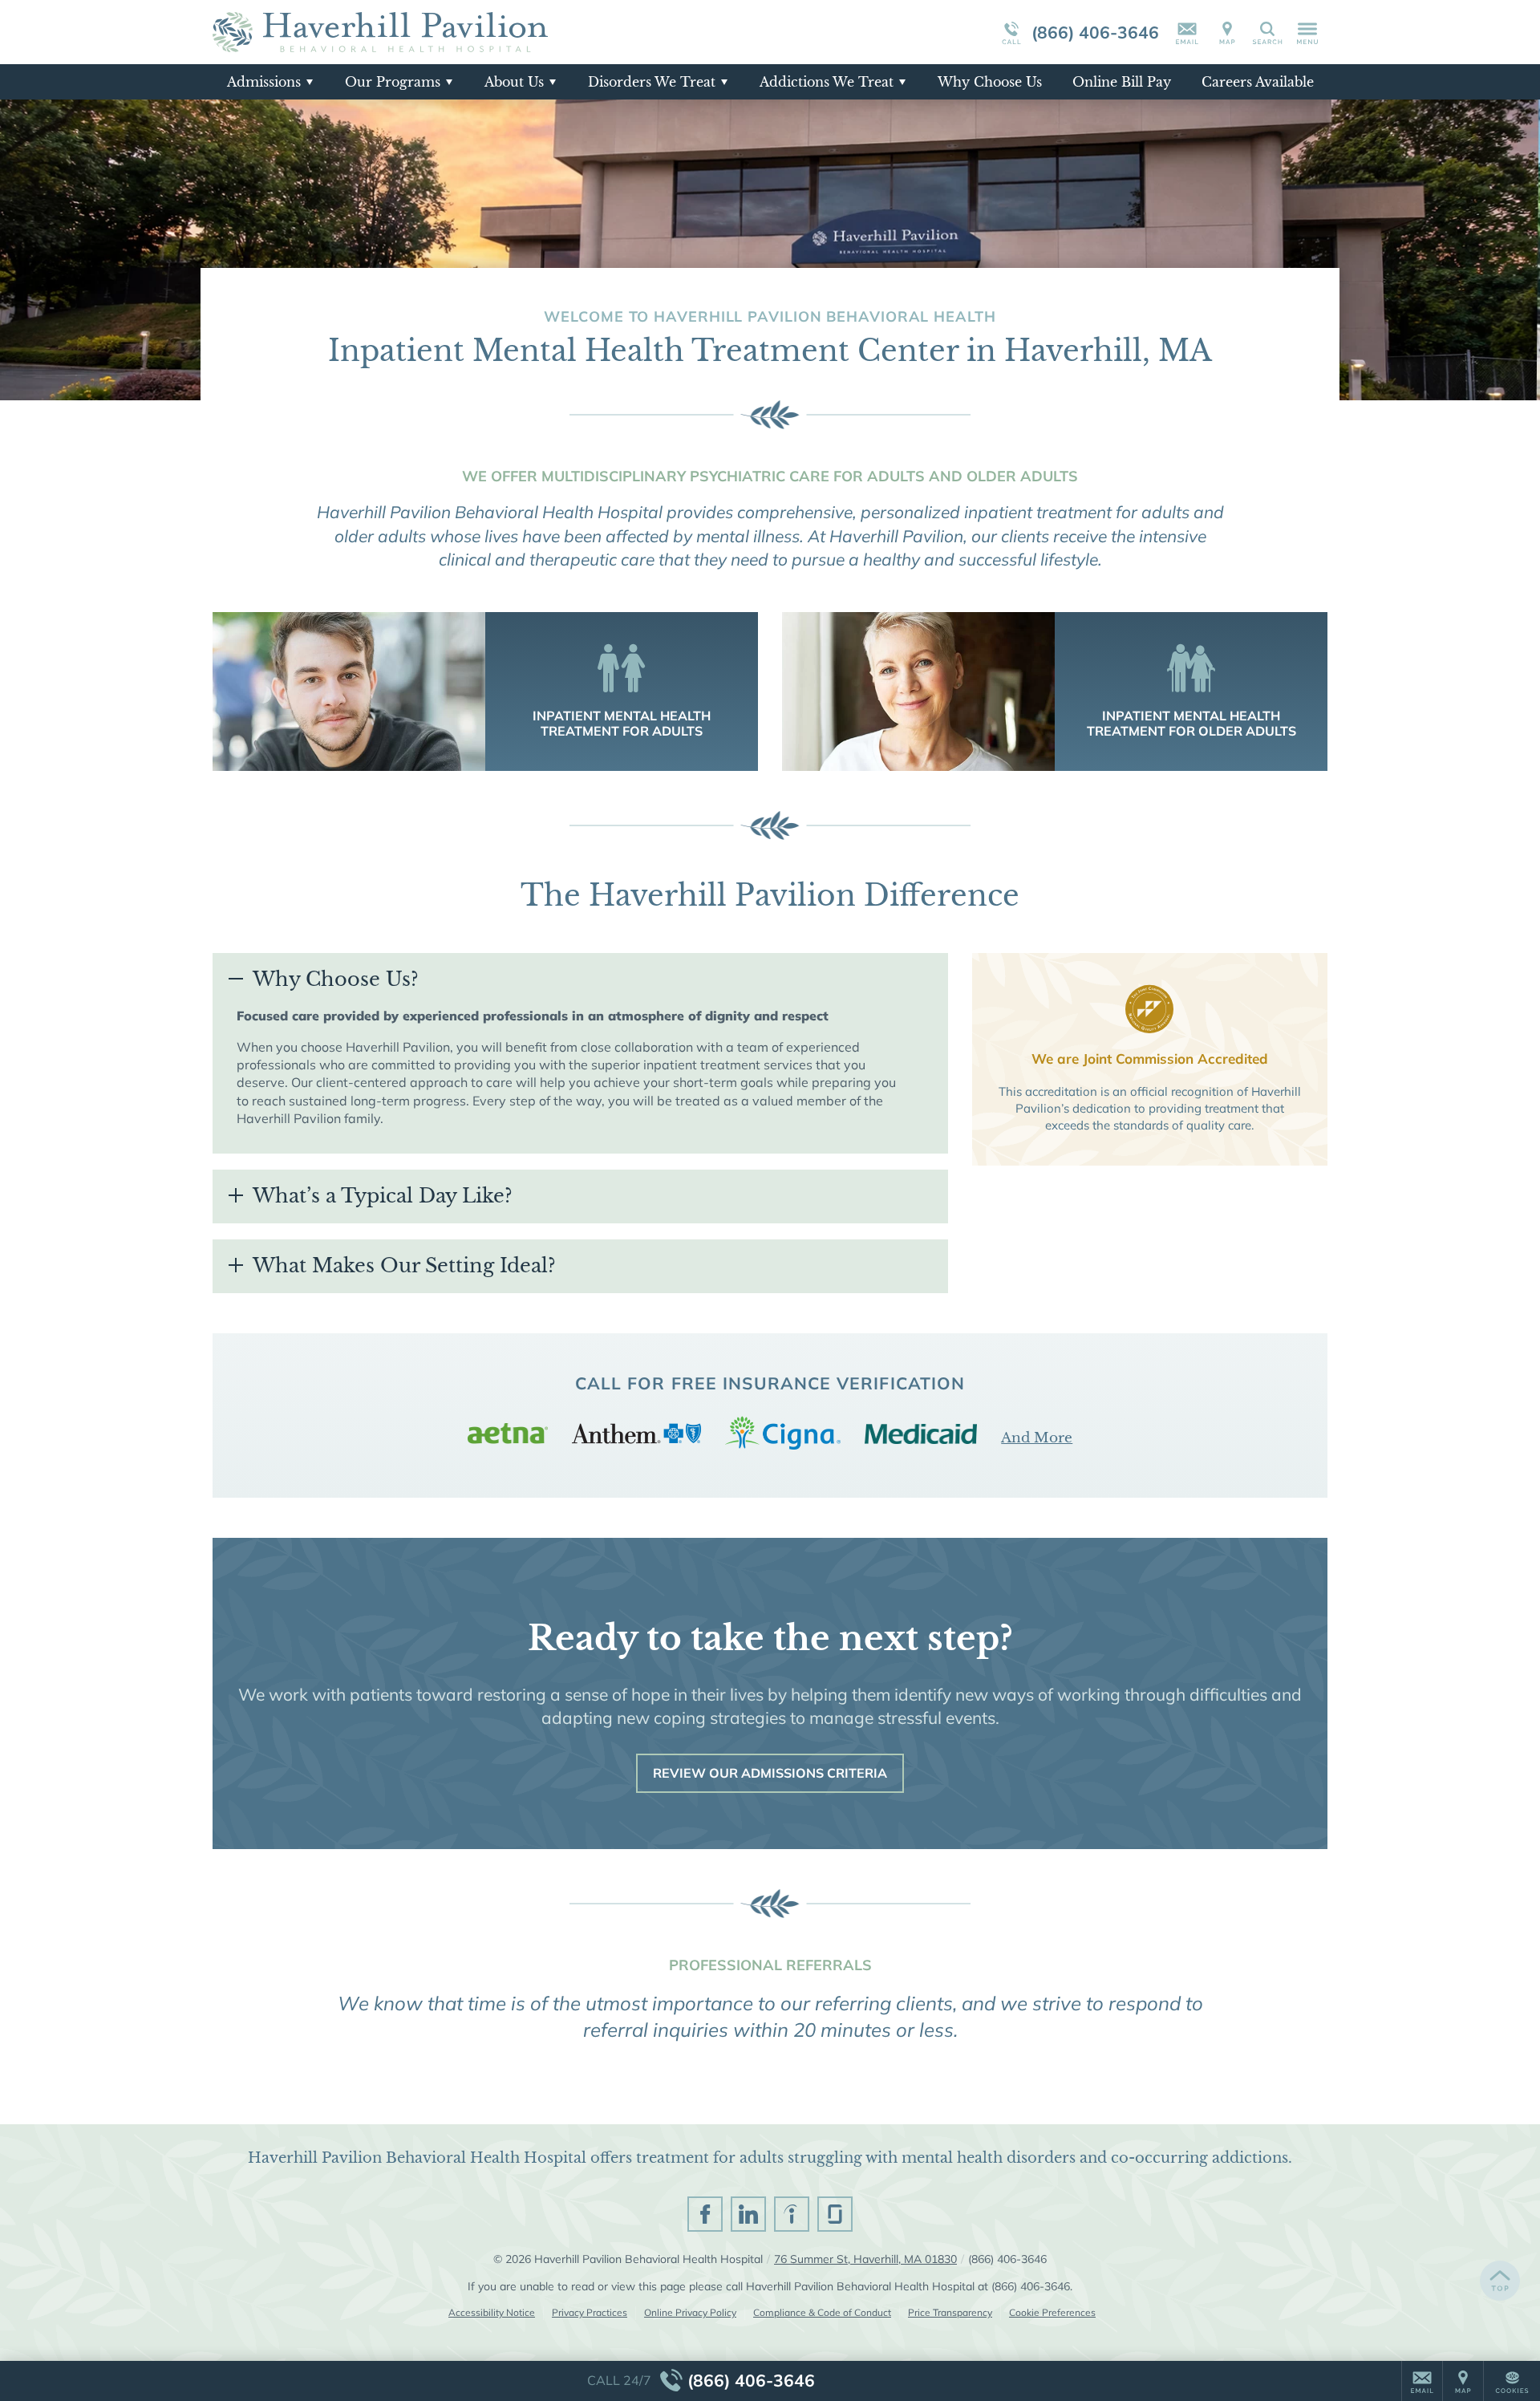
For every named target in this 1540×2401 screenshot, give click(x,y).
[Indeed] (792, 2214)
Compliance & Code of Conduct (822, 2312)
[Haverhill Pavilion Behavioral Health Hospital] (453, 32)
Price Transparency (950, 2312)
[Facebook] (705, 2214)
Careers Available (1258, 82)
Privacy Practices (590, 2312)
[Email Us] (1187, 32)
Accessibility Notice (492, 2312)
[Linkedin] (748, 2214)
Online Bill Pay (1122, 82)
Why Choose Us (990, 82)
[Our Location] (1227, 32)
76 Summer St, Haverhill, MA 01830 (865, 2259)
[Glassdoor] (835, 2214)
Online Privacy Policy (690, 2312)
